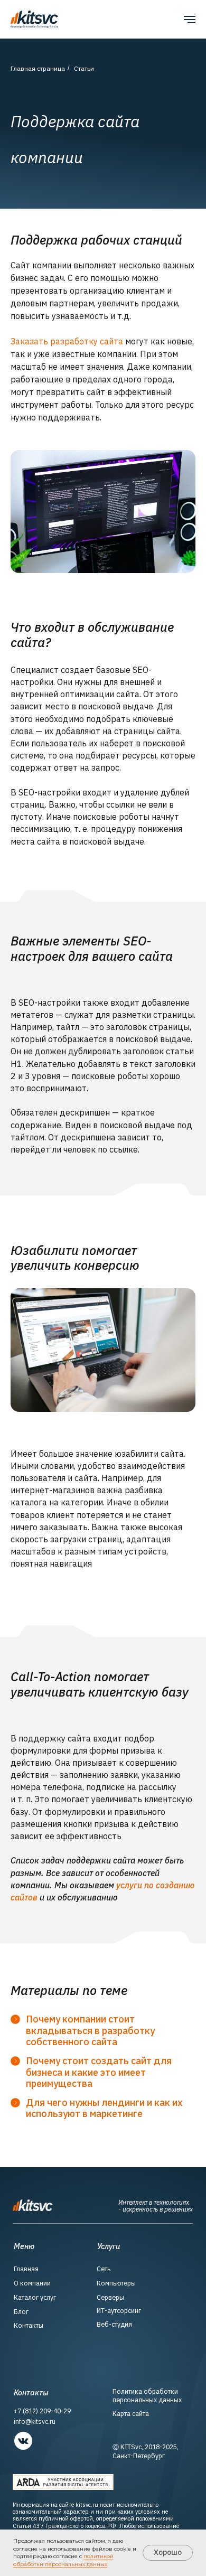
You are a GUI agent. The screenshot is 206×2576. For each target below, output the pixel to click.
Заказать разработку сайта (67, 341)
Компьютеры (116, 2283)
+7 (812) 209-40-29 (42, 2411)
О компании (32, 2283)
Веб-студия (114, 2324)
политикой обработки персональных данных (63, 2560)
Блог (21, 2312)
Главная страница (38, 68)
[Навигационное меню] (190, 20)
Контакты (29, 2325)
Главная (26, 2269)
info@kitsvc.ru (35, 2422)
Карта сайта (131, 2414)
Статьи (84, 68)
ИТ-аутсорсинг (119, 2311)
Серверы (110, 2297)
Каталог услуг (35, 2297)
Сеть (104, 2269)
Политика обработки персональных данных (147, 2396)
